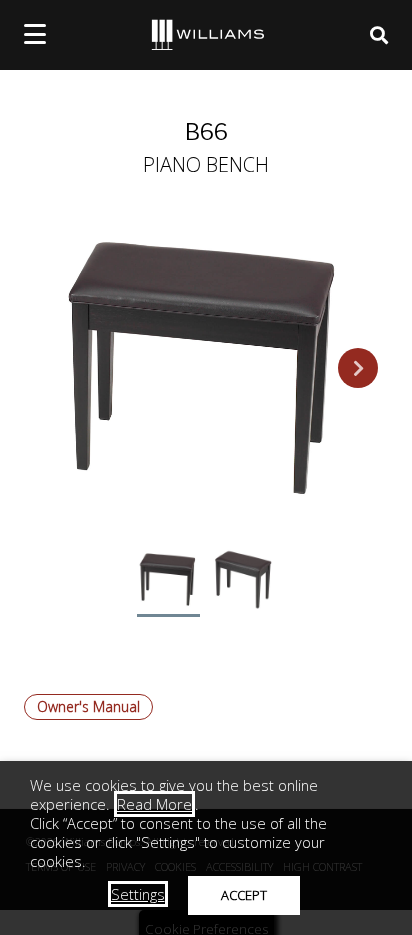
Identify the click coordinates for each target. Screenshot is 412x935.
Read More (154, 804)
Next (358, 368)
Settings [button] (138, 894)
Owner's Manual (88, 706)
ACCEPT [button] (244, 895)
